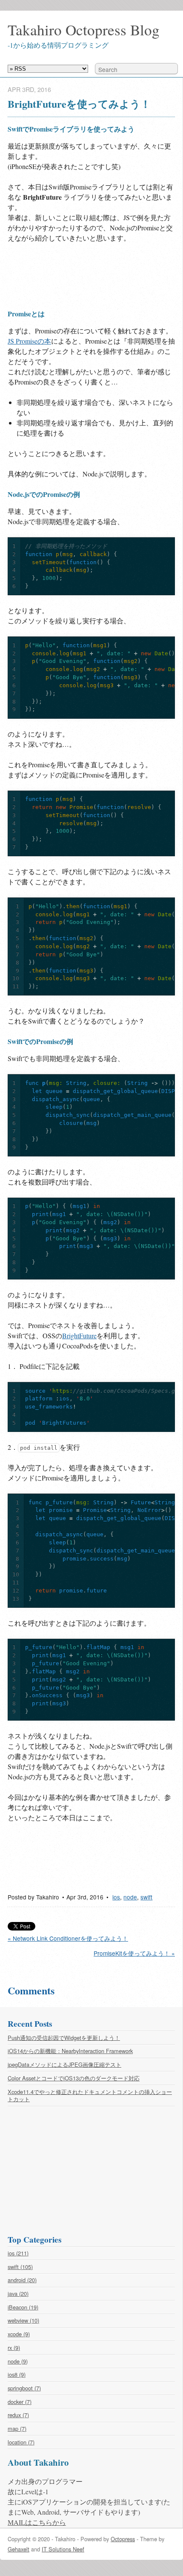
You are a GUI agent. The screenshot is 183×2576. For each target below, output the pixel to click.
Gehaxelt (19, 2549)
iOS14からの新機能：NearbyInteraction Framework (70, 2051)
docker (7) (20, 2402)
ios (116, 1897)
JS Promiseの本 (29, 341)
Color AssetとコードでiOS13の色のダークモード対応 (74, 2078)
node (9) (18, 2361)
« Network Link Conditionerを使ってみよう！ (68, 1938)
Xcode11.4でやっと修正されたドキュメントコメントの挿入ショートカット (90, 2096)
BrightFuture (79, 1335)
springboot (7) (24, 2388)
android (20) (22, 2280)
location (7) (21, 2442)
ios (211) (18, 2253)
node (130, 1897)
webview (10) (23, 2320)
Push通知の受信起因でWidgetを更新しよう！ (64, 2038)
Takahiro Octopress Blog (84, 30)
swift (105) (20, 2267)
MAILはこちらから (37, 2522)
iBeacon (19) (23, 2307)
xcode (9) (19, 2334)
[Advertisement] (76, 275)
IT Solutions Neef (63, 2549)
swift (146, 1897)
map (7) (17, 2428)
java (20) (18, 2293)
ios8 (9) (17, 2374)
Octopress (123, 2539)
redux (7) (18, 2415)
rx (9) (14, 2348)
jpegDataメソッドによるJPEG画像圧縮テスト (64, 2064)
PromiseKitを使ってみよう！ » (134, 1953)
